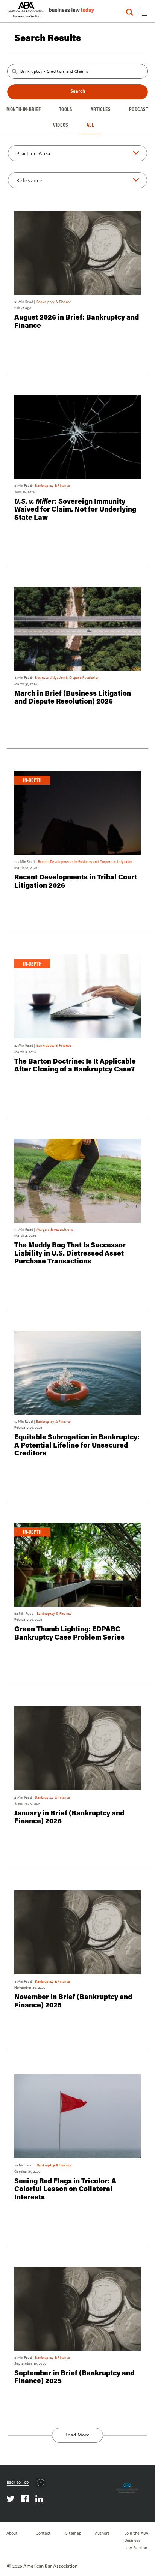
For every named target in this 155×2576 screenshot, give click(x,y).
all (90, 125)
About (12, 2533)
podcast (139, 109)
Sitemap (73, 2533)
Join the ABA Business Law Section (136, 2540)
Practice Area (33, 153)
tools (66, 109)
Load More (77, 2435)
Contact (43, 2533)
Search (78, 91)
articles (101, 109)
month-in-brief (24, 109)
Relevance (30, 180)
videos (61, 125)
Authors (102, 2533)
